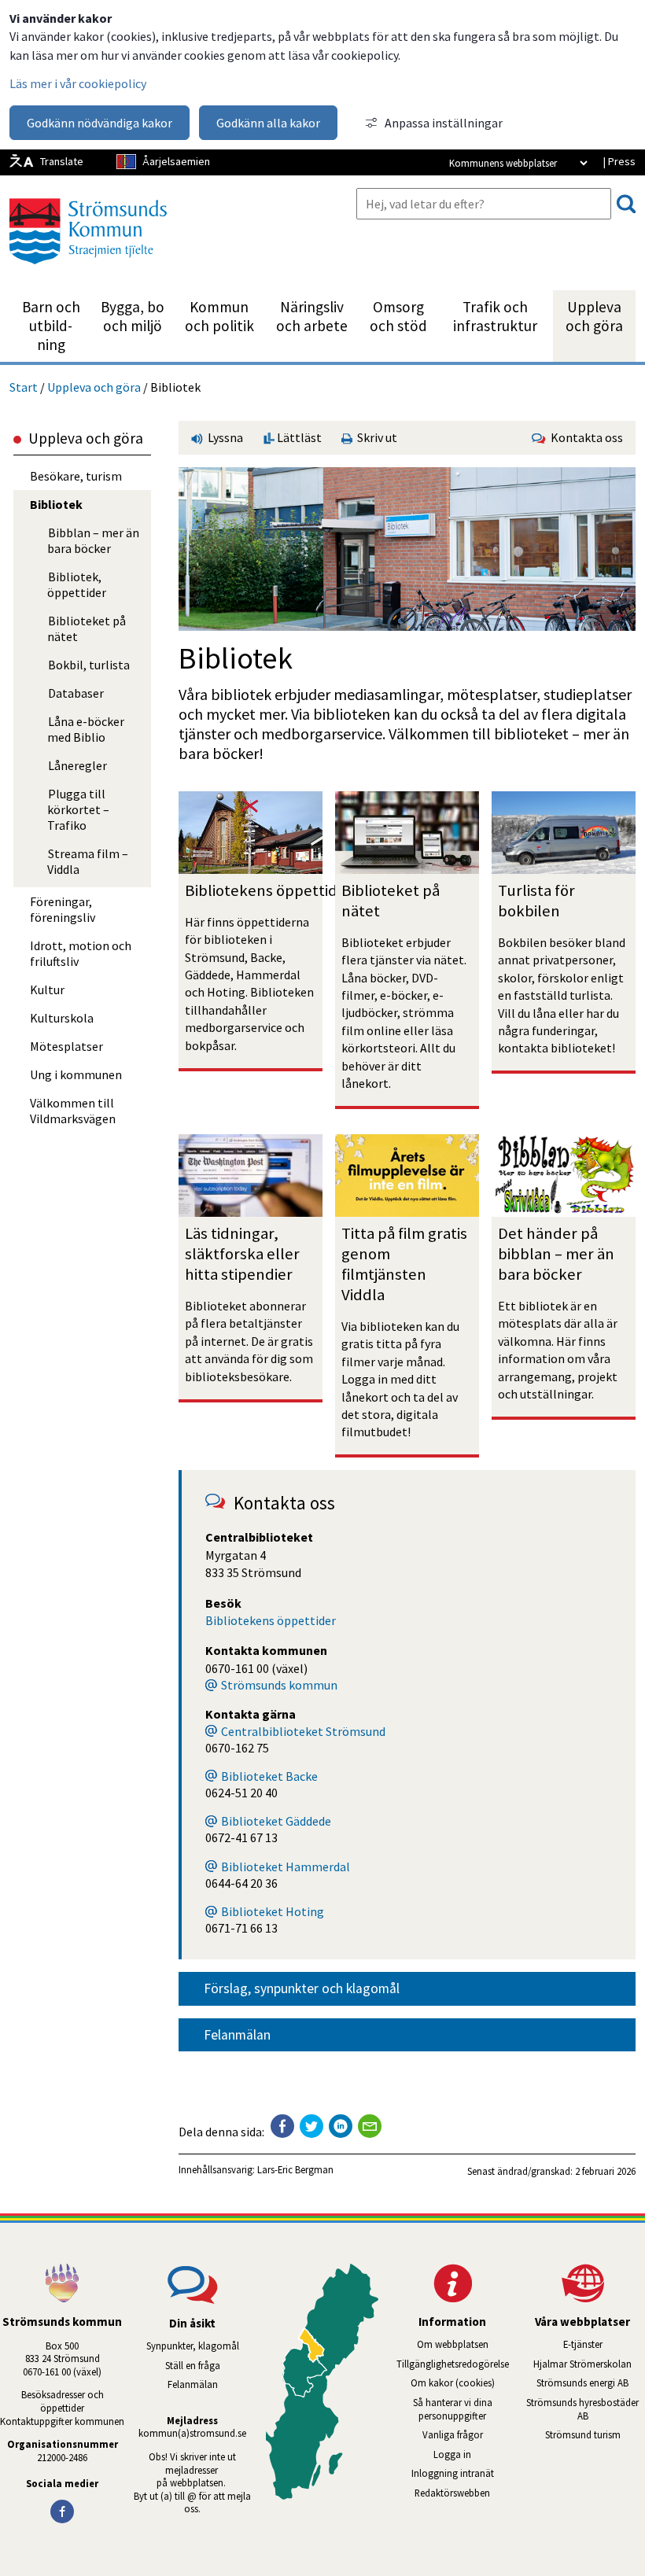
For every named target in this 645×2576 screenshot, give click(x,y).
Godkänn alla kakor (268, 123)
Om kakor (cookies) (453, 2383)
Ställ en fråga (193, 2365)
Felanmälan (237, 2035)
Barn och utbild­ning (51, 326)
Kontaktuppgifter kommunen (62, 2421)
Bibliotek (56, 504)
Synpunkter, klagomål (193, 2346)
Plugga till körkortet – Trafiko (78, 809)
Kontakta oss (584, 437)
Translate (62, 161)
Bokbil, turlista (89, 665)
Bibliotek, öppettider (77, 584)
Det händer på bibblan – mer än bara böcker (558, 1254)
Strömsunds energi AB (591, 2383)
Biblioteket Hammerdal (286, 1867)
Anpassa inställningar (444, 123)
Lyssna (224, 437)
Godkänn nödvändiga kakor (100, 123)
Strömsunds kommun (279, 1685)
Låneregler (77, 765)
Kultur (47, 989)
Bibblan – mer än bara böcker (93, 540)
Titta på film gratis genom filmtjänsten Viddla (406, 1264)
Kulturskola (62, 1018)
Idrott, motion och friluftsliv (81, 953)
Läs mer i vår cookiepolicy (78, 83)
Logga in (452, 2454)
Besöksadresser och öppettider (64, 2401)
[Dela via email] (370, 2126)
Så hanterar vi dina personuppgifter (453, 2409)
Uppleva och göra (594, 316)
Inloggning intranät (463, 2473)
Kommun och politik (219, 316)
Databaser (76, 693)
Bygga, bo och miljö (133, 316)
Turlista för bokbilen (538, 901)
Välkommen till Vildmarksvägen (73, 1111)
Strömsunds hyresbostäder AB (586, 2409)
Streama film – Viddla (88, 861)
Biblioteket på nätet (87, 628)
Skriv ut (375, 437)
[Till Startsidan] (88, 270)
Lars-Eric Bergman (295, 2169)
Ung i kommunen (76, 1074)
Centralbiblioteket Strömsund (303, 1731)
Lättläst (298, 437)
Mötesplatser (66, 1046)
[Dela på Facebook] (282, 2126)
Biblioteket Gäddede (276, 1821)
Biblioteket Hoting (273, 1911)
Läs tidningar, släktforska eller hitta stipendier (244, 1254)
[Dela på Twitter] (311, 2126)
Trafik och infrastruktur (495, 316)
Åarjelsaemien (176, 161)
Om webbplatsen (453, 2344)
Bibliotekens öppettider (269, 890)
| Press (619, 161)
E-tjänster (604, 2344)
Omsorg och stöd (398, 316)
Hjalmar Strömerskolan (589, 2364)
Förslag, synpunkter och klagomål (302, 1988)
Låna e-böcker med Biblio (86, 729)
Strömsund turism (595, 2434)
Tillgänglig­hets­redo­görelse (453, 2364)
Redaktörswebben (452, 2493)
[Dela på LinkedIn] (341, 2126)
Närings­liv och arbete (312, 316)
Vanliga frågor (453, 2434)
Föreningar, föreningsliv (63, 909)
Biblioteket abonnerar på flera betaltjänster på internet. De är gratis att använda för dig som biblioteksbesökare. (250, 1341)
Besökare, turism (76, 476)
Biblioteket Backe (269, 1776)
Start (24, 387)
